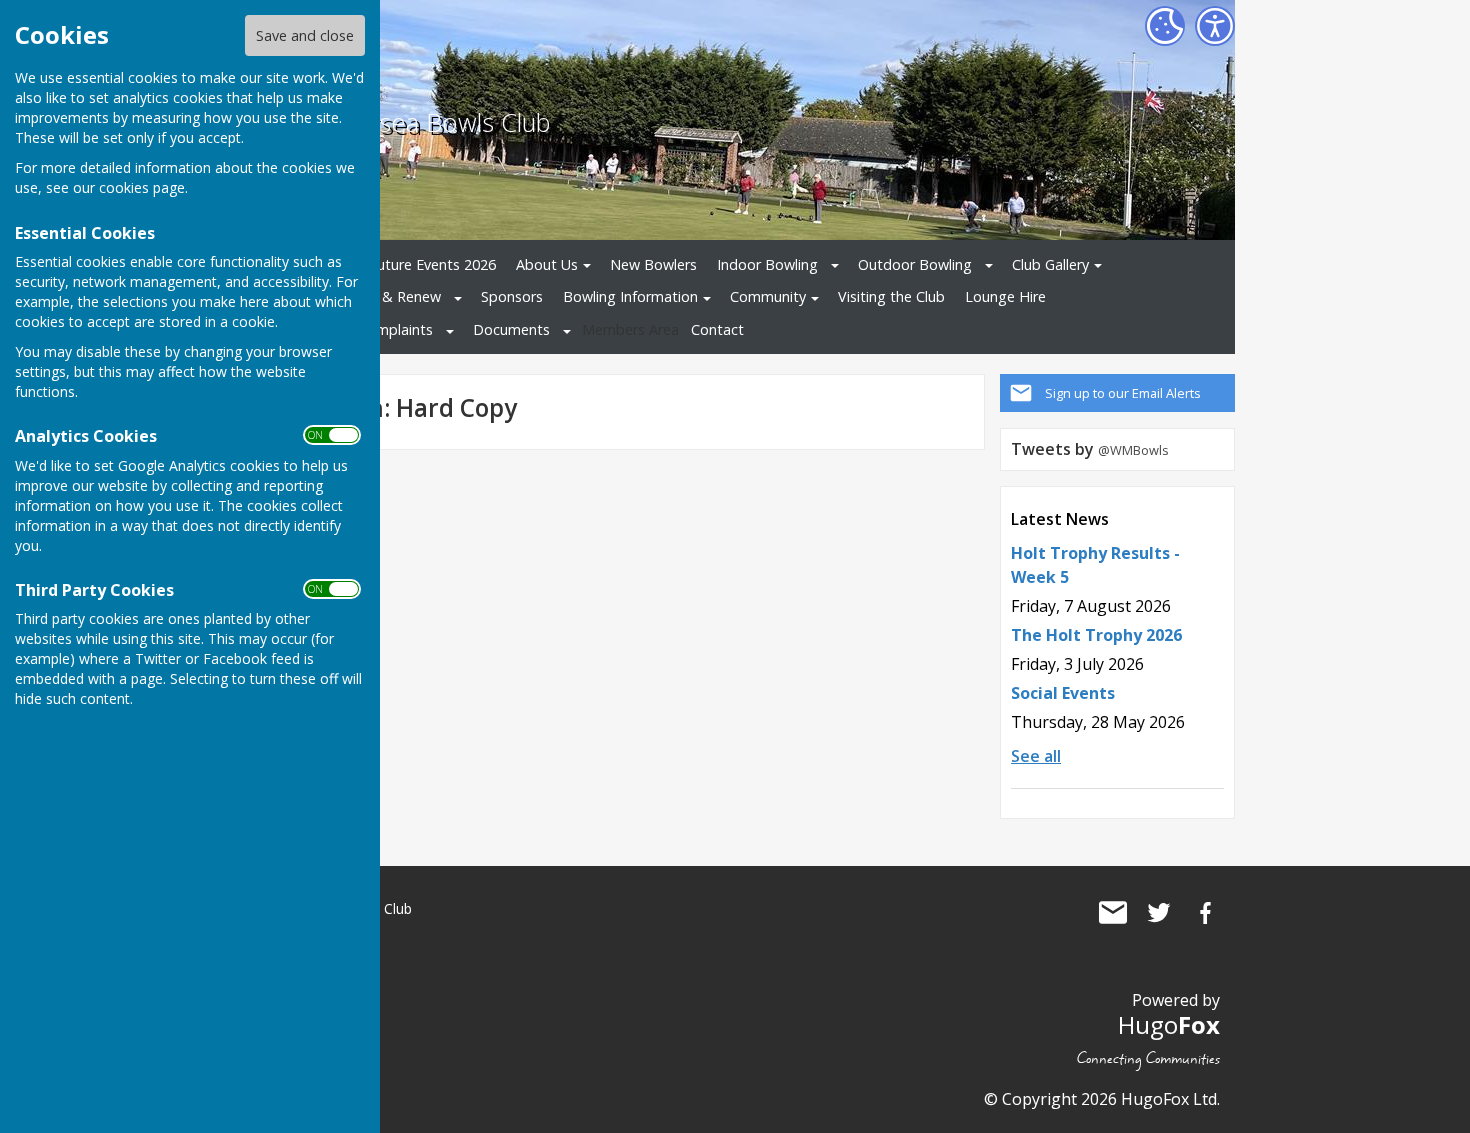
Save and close (305, 35)
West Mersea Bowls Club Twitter (1159, 913)
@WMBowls (1133, 450)
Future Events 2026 (432, 264)
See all (1036, 756)
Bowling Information (630, 296)
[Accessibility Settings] (1215, 26)
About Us (547, 264)
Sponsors (512, 296)
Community (768, 296)
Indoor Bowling (767, 264)
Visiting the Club (891, 296)
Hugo (1169, 1024)
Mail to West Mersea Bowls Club (1113, 913)
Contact (717, 329)
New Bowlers (653, 264)
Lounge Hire (1005, 296)
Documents (511, 329)
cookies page (142, 187)
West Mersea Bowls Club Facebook (1205, 913)
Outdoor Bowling (915, 264)
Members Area (630, 329)
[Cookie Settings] (1165, 26)
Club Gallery (1050, 264)
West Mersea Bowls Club (408, 122)
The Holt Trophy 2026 (1096, 635)
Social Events (1063, 693)
